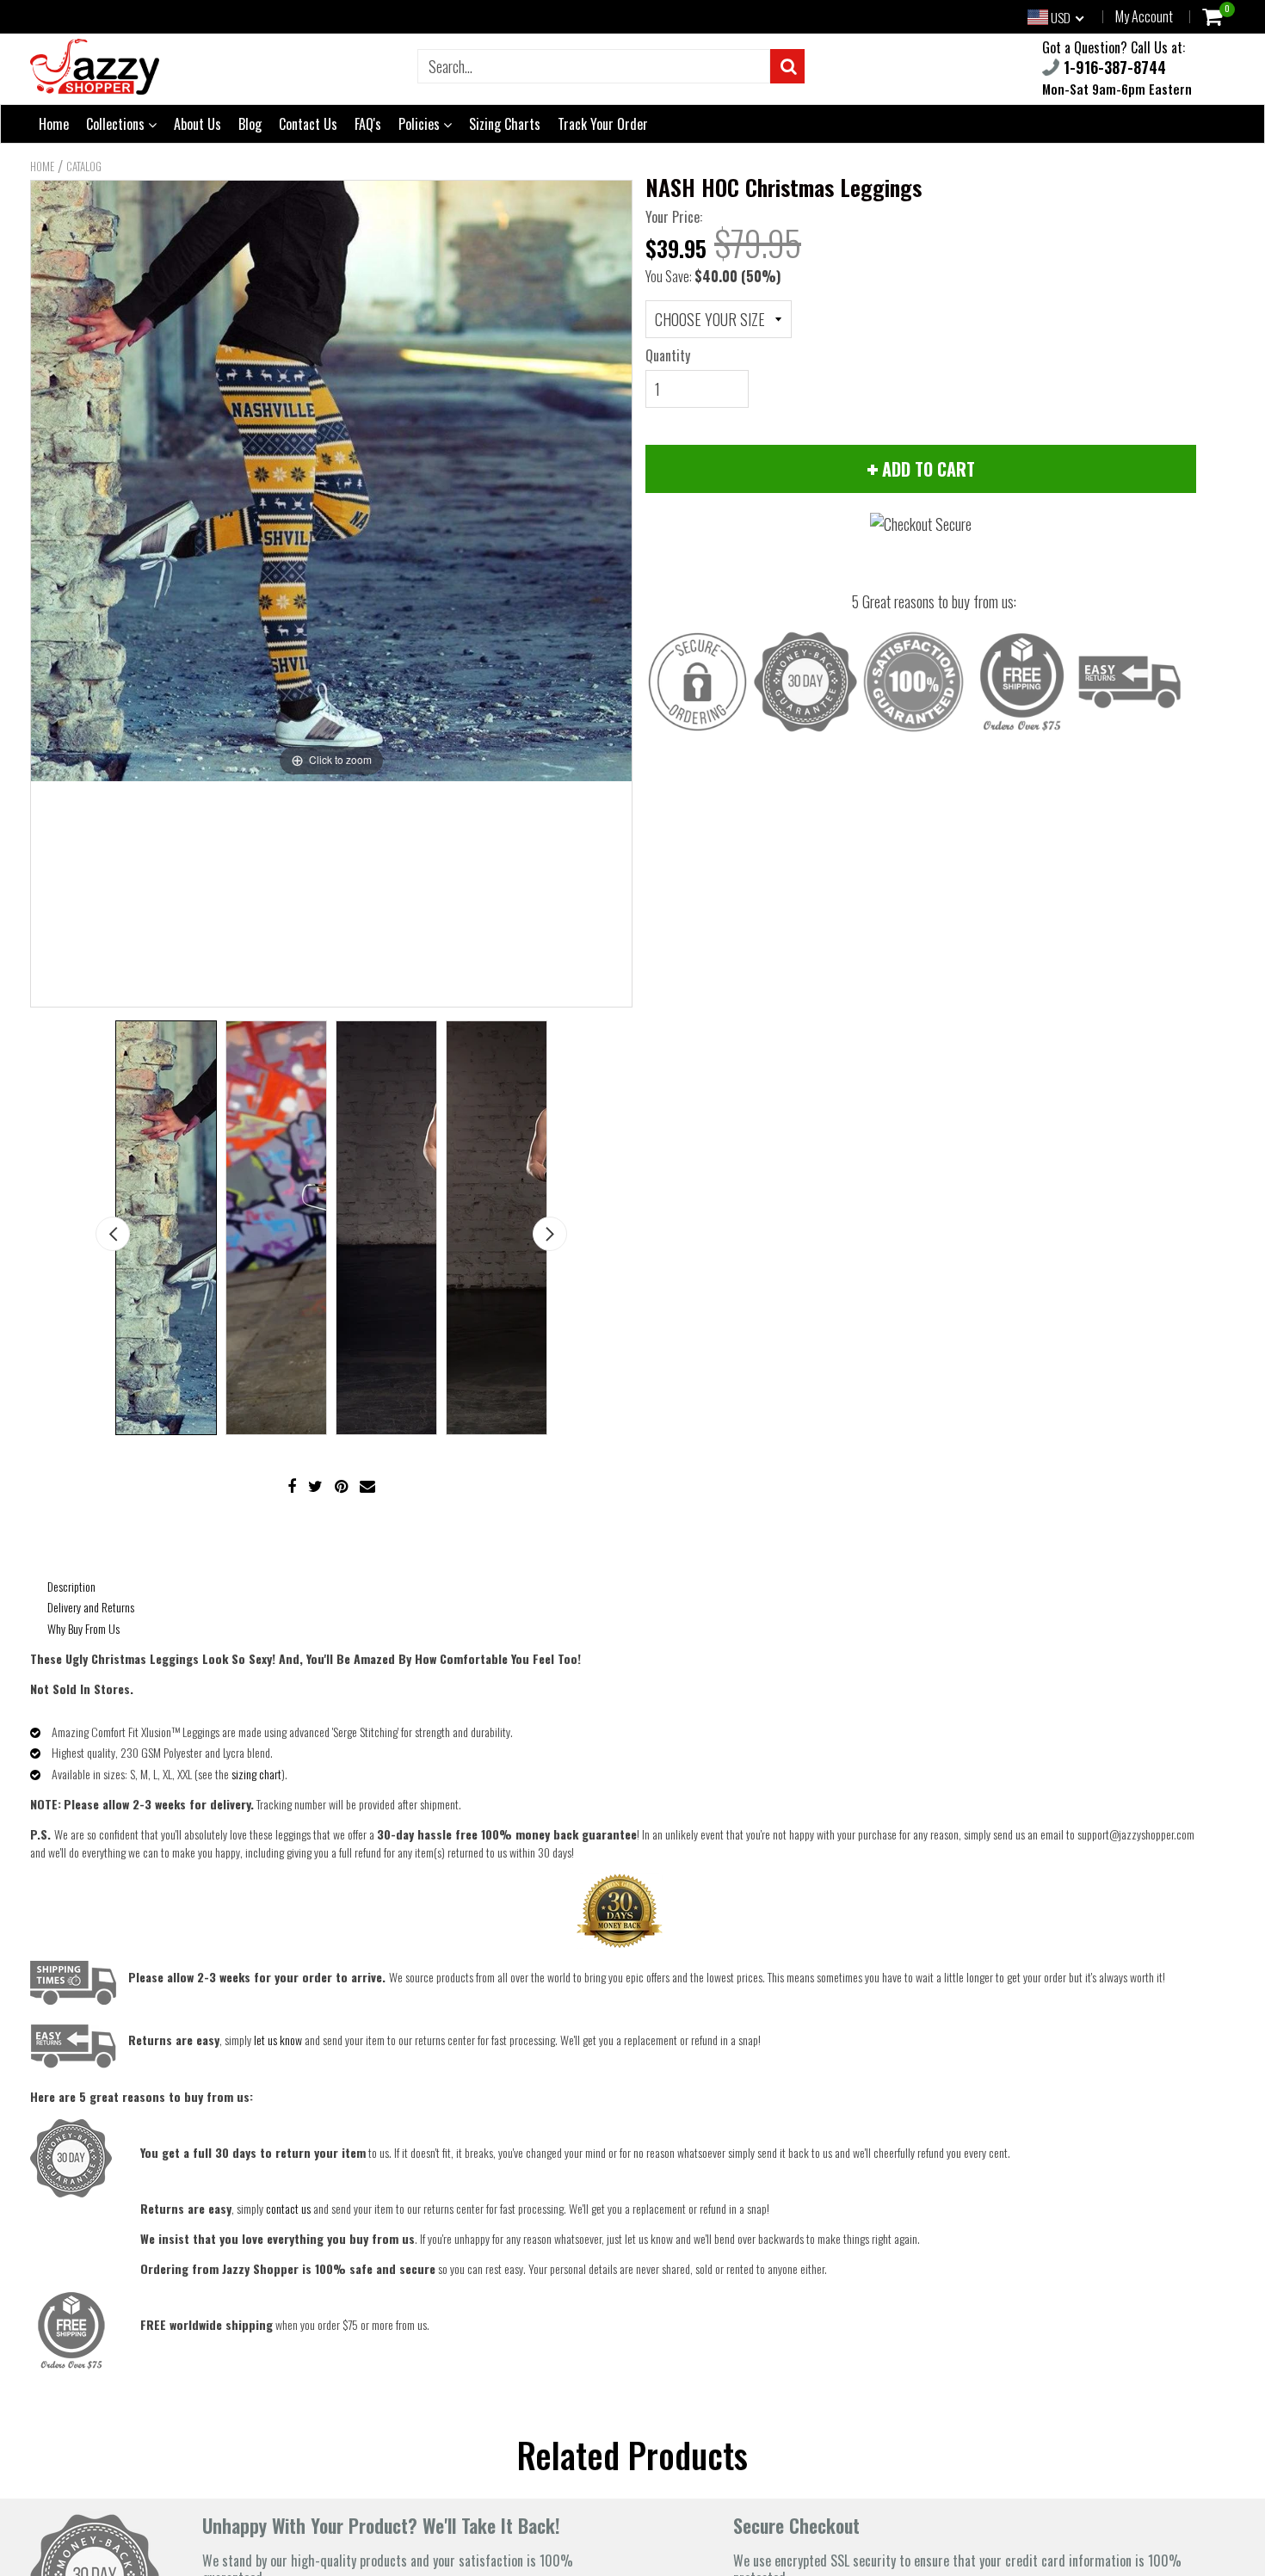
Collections (117, 124)
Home (54, 124)
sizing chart (256, 1774)
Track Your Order (603, 124)
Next (550, 1234)
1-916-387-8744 (1113, 67)
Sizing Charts (505, 124)
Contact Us (308, 124)
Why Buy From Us (83, 1628)
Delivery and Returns (91, 1607)
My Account (1144, 16)
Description (71, 1586)
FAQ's (368, 124)
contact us (288, 2208)
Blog (250, 124)
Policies (421, 124)
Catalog (84, 166)
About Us (197, 124)
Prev (113, 1234)
